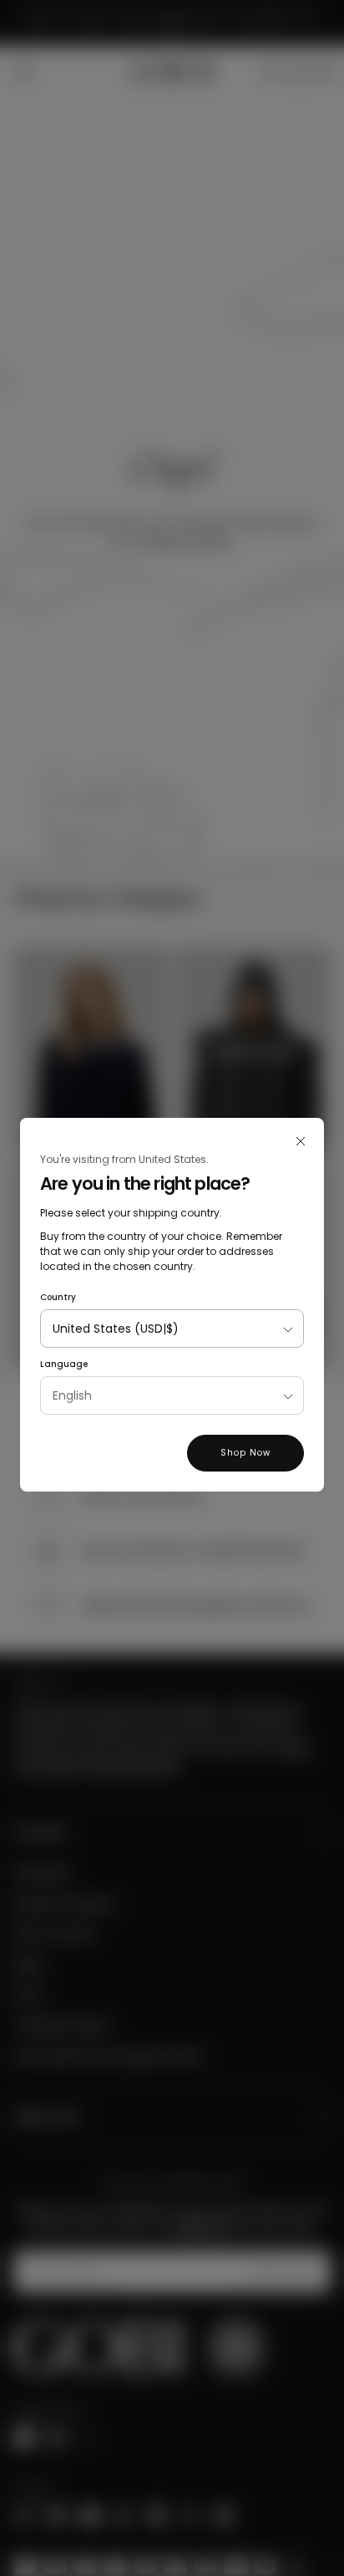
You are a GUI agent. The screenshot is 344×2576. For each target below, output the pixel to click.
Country (58, 1297)
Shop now (245, 1453)
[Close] (301, 1141)
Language (64, 1364)
